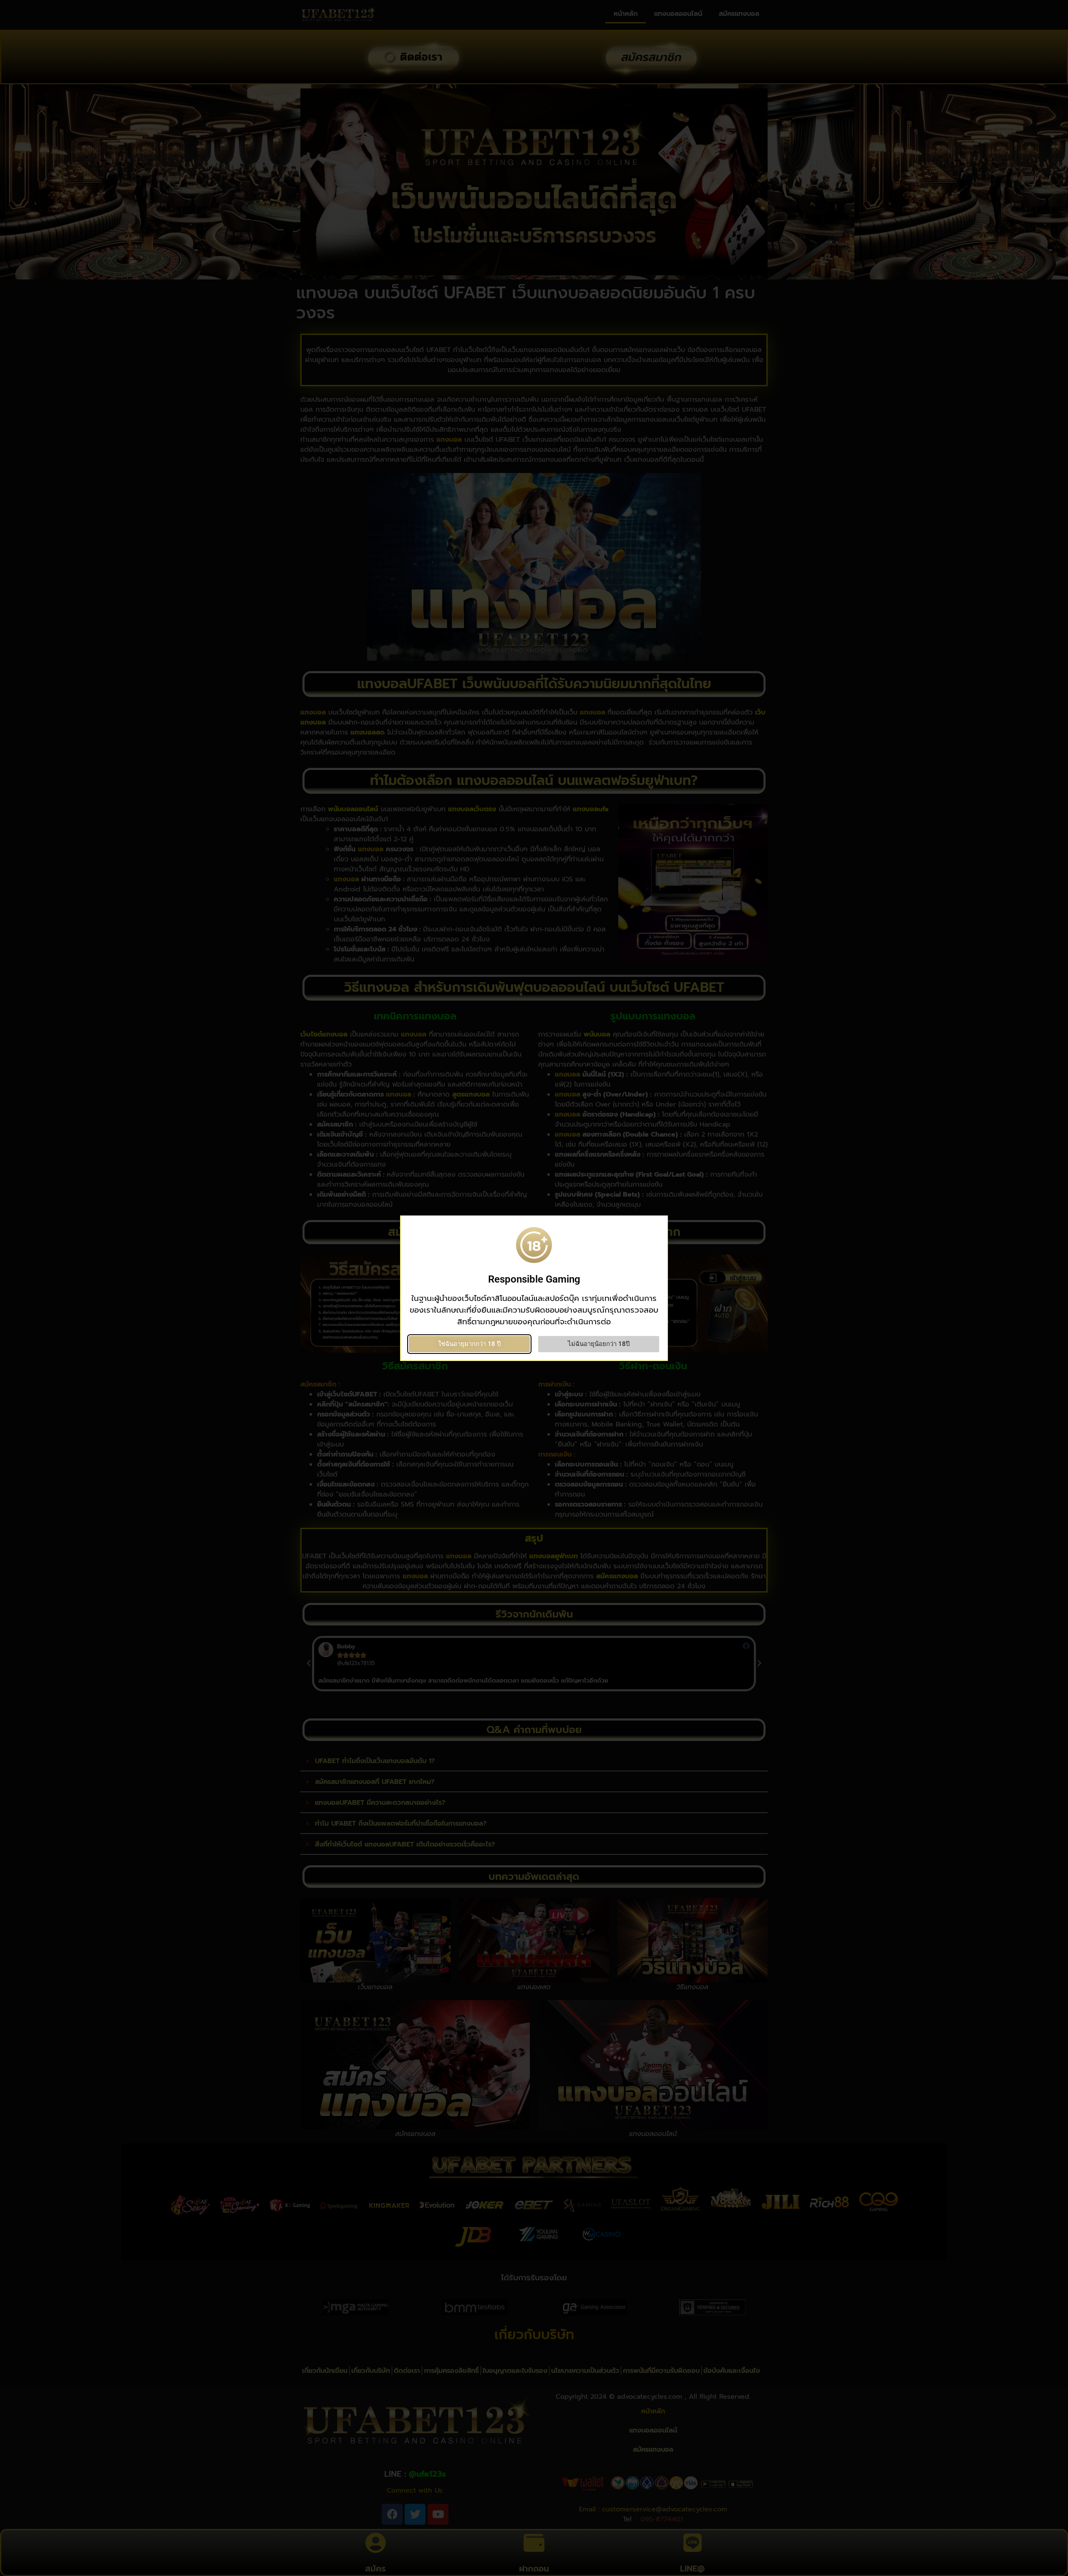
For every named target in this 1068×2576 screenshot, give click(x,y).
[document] (534, 1288)
